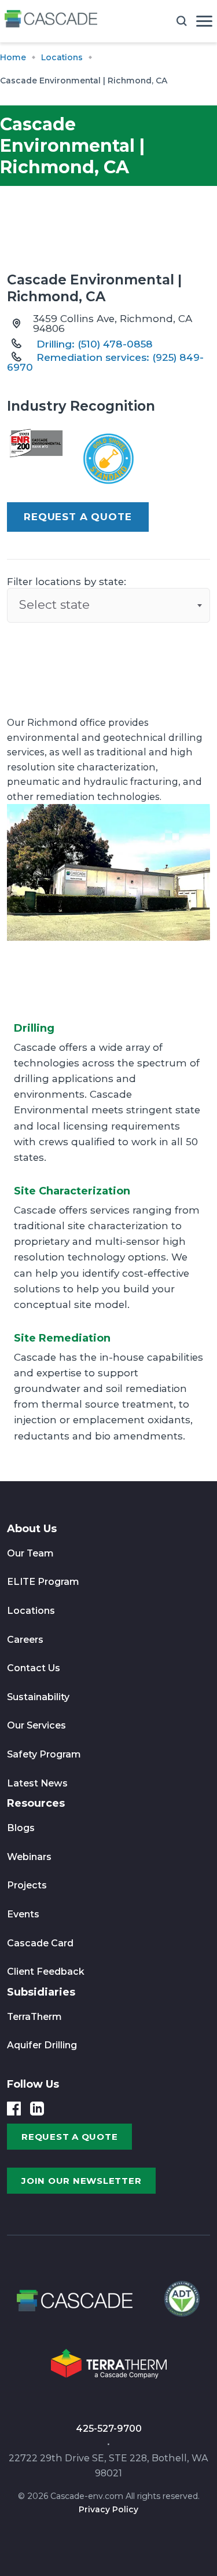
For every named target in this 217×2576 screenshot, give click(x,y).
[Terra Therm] (109, 2367)
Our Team (30, 1553)
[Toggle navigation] (204, 21)
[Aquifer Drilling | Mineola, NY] (181, 2304)
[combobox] (108, 605)
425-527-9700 (109, 2429)
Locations (31, 1611)
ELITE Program (43, 1582)
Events (23, 1914)
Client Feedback (46, 1972)
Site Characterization (72, 1191)
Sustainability (38, 1697)
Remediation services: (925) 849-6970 (105, 362)
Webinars (29, 1857)
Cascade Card (40, 1943)
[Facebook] (14, 2109)
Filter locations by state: (67, 582)
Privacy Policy (108, 2509)
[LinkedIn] (37, 2109)
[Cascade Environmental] (51, 21)
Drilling (34, 1028)
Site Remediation (62, 1338)
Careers (25, 1640)
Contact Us (34, 1668)
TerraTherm (34, 2017)
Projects (27, 1885)
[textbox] (108, 605)
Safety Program (44, 1754)
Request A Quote (78, 517)
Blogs (21, 1828)
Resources (36, 1803)
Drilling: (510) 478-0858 (95, 344)
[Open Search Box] (182, 21)
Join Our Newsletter (81, 2181)
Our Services (36, 1725)
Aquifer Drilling (42, 2045)
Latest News (37, 1783)
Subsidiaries (41, 1992)
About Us (32, 1529)
